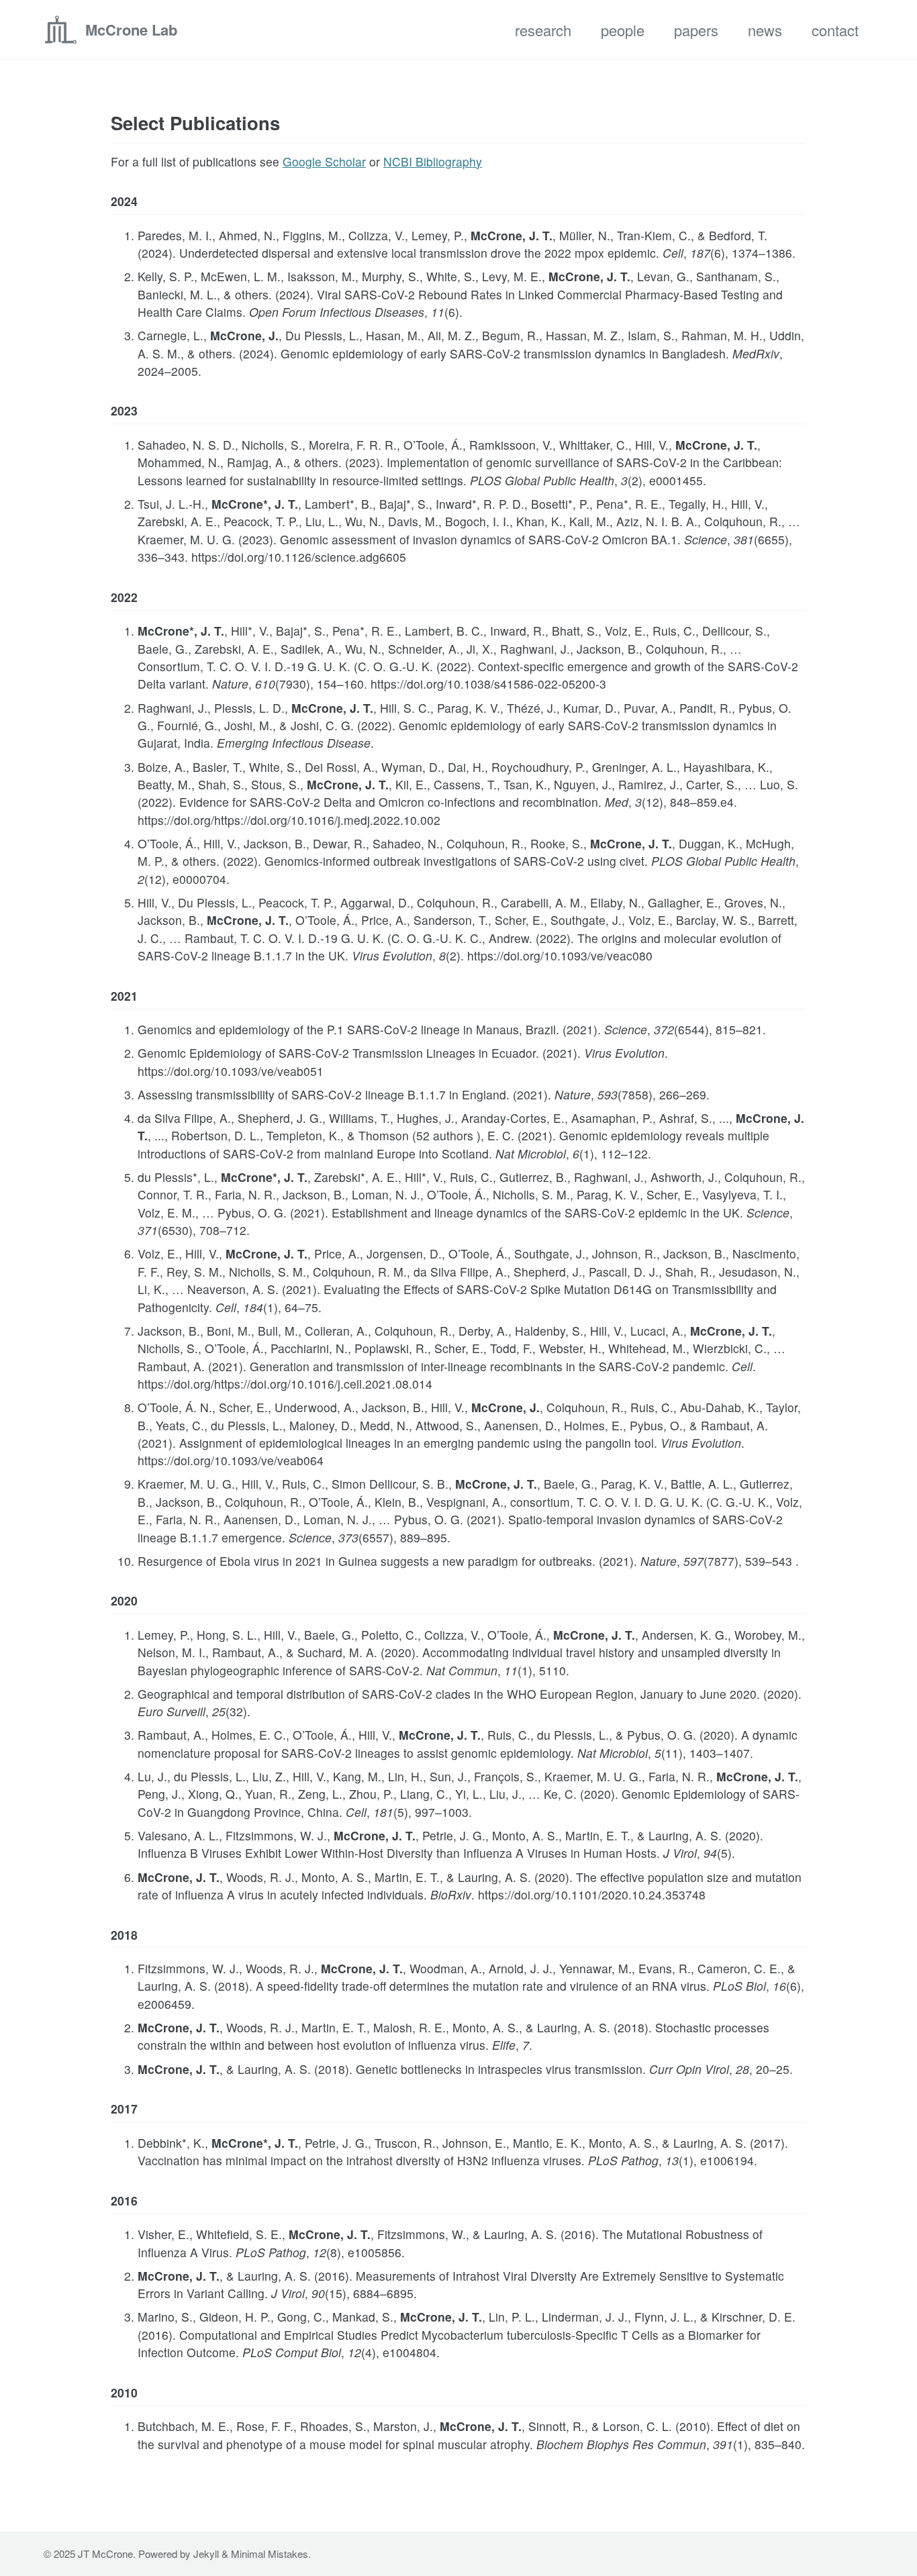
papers (696, 30)
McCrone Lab (131, 30)
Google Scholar (324, 161)
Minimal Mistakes (270, 2554)
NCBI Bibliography (433, 161)
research (543, 30)
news (765, 30)
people (623, 30)
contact (835, 30)
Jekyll (206, 2554)
